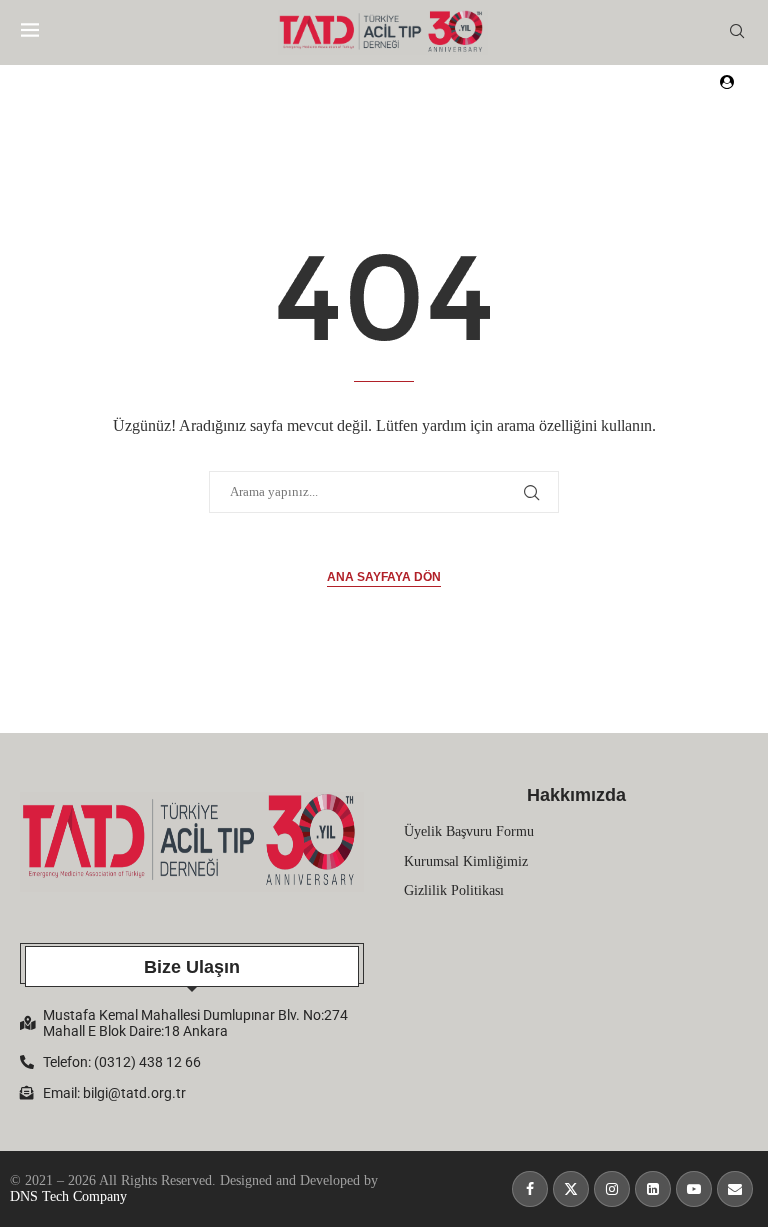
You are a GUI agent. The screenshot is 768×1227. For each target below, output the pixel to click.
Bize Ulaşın (192, 967)
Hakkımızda (576, 795)
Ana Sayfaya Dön (384, 577)
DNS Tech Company (68, 1196)
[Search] (737, 32)
